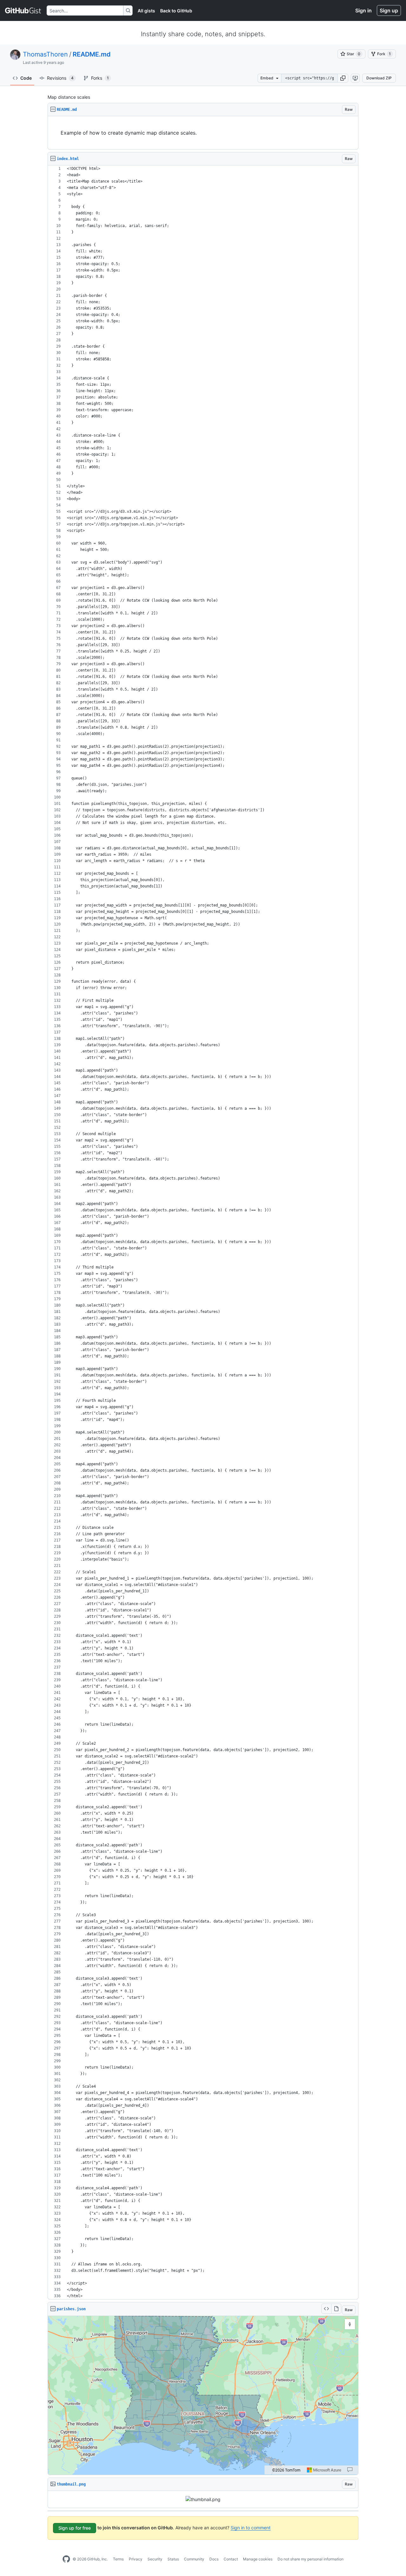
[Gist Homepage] (23, 10)
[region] (203, 133)
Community (194, 2559)
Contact (231, 2559)
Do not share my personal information (311, 2559)
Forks (100, 78)
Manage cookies (258, 2559)
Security (155, 2559)
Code (26, 78)
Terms (118, 2559)
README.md (92, 54)
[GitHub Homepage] (66, 2559)
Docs (214, 2559)
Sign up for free (75, 2528)
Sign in (363, 10)
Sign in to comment (251, 2528)
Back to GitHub (176, 11)
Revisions (60, 78)
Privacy (136, 2559)
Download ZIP (379, 78)
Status (173, 2559)
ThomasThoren (45, 54)
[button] (343, 78)
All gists (146, 11)
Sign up (389, 10)
